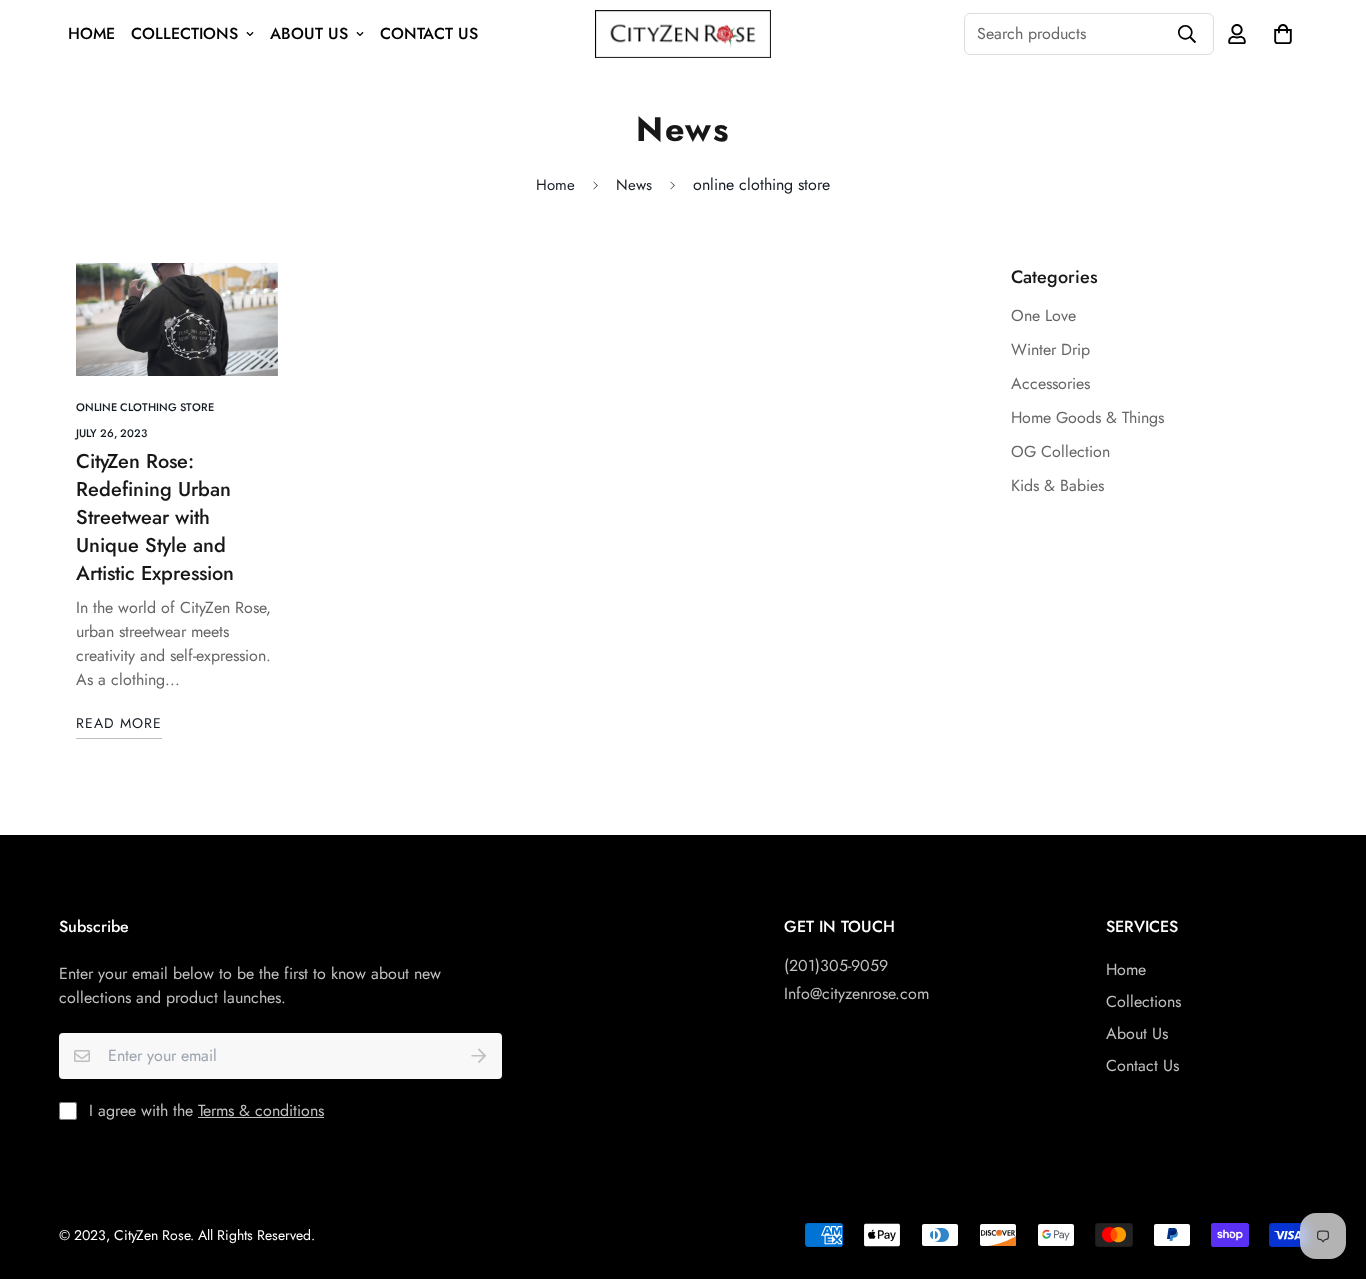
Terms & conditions (261, 1110)
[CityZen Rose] (683, 34)
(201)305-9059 (836, 965)
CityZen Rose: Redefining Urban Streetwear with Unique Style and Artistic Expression (155, 517)
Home (91, 33)
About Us (309, 33)
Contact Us (429, 33)
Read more (119, 723)
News (634, 185)
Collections (184, 33)
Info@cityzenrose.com (856, 993)
